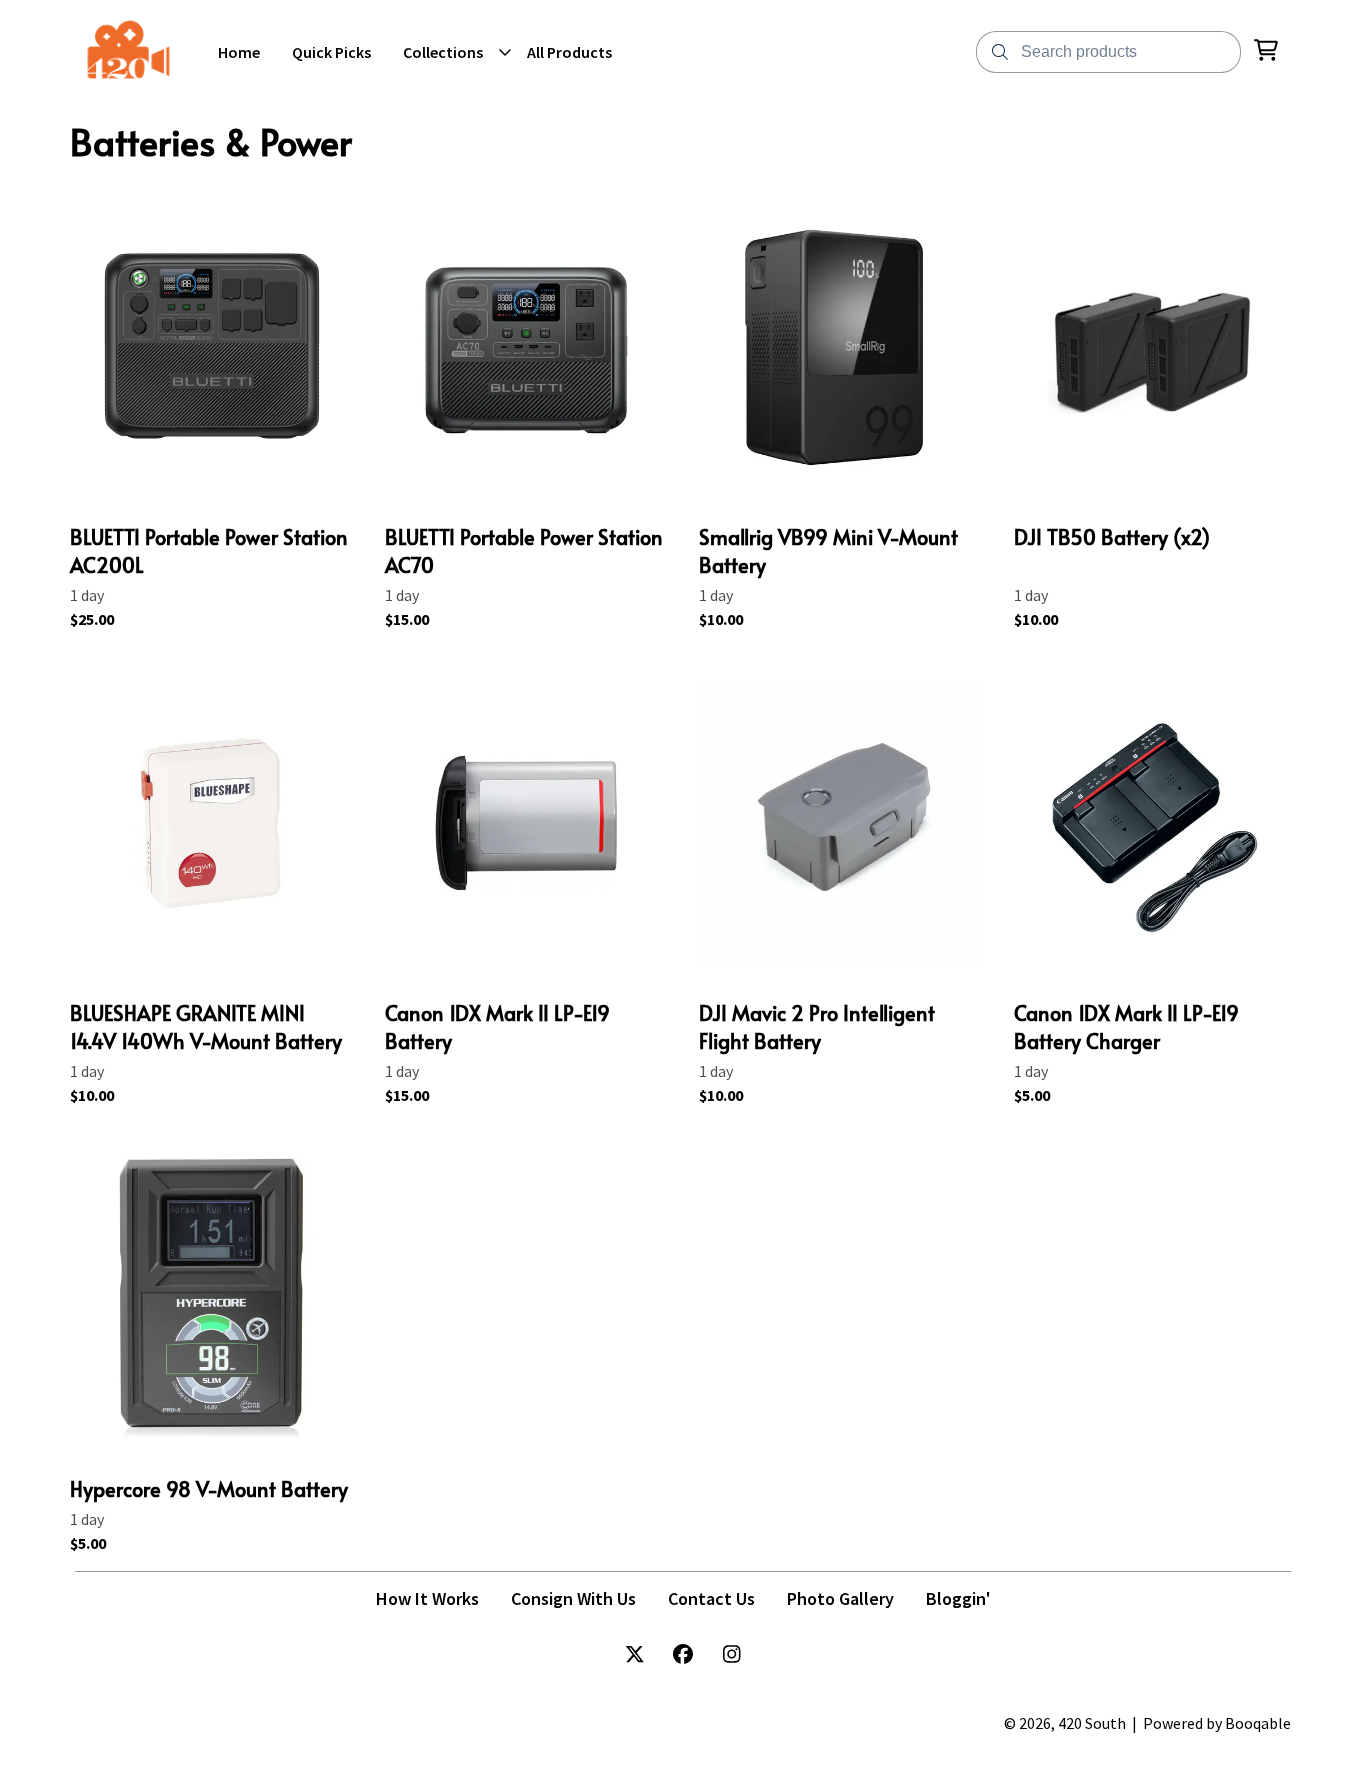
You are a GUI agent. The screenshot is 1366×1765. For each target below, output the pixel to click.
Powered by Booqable (1217, 1723)
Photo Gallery (840, 1598)
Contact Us (711, 1598)
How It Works (427, 1598)
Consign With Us (573, 1598)
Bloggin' (958, 1598)
